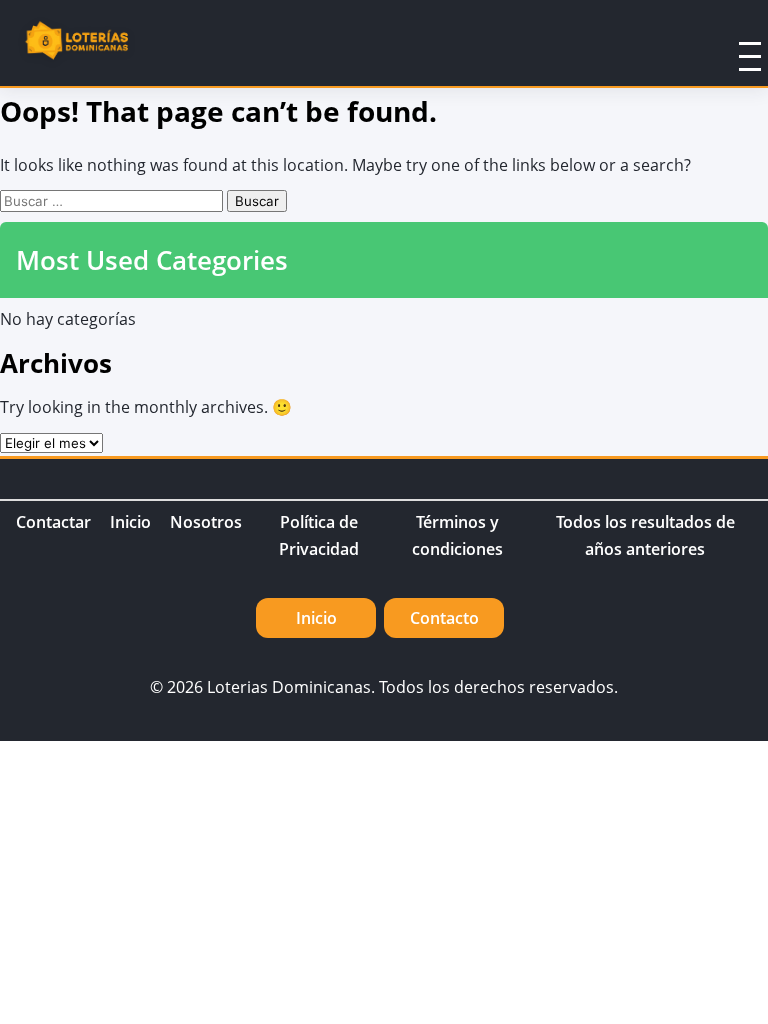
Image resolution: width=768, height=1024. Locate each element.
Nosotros (206, 522)
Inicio (130, 522)
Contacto (444, 618)
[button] (724, 43)
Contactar (53, 522)
